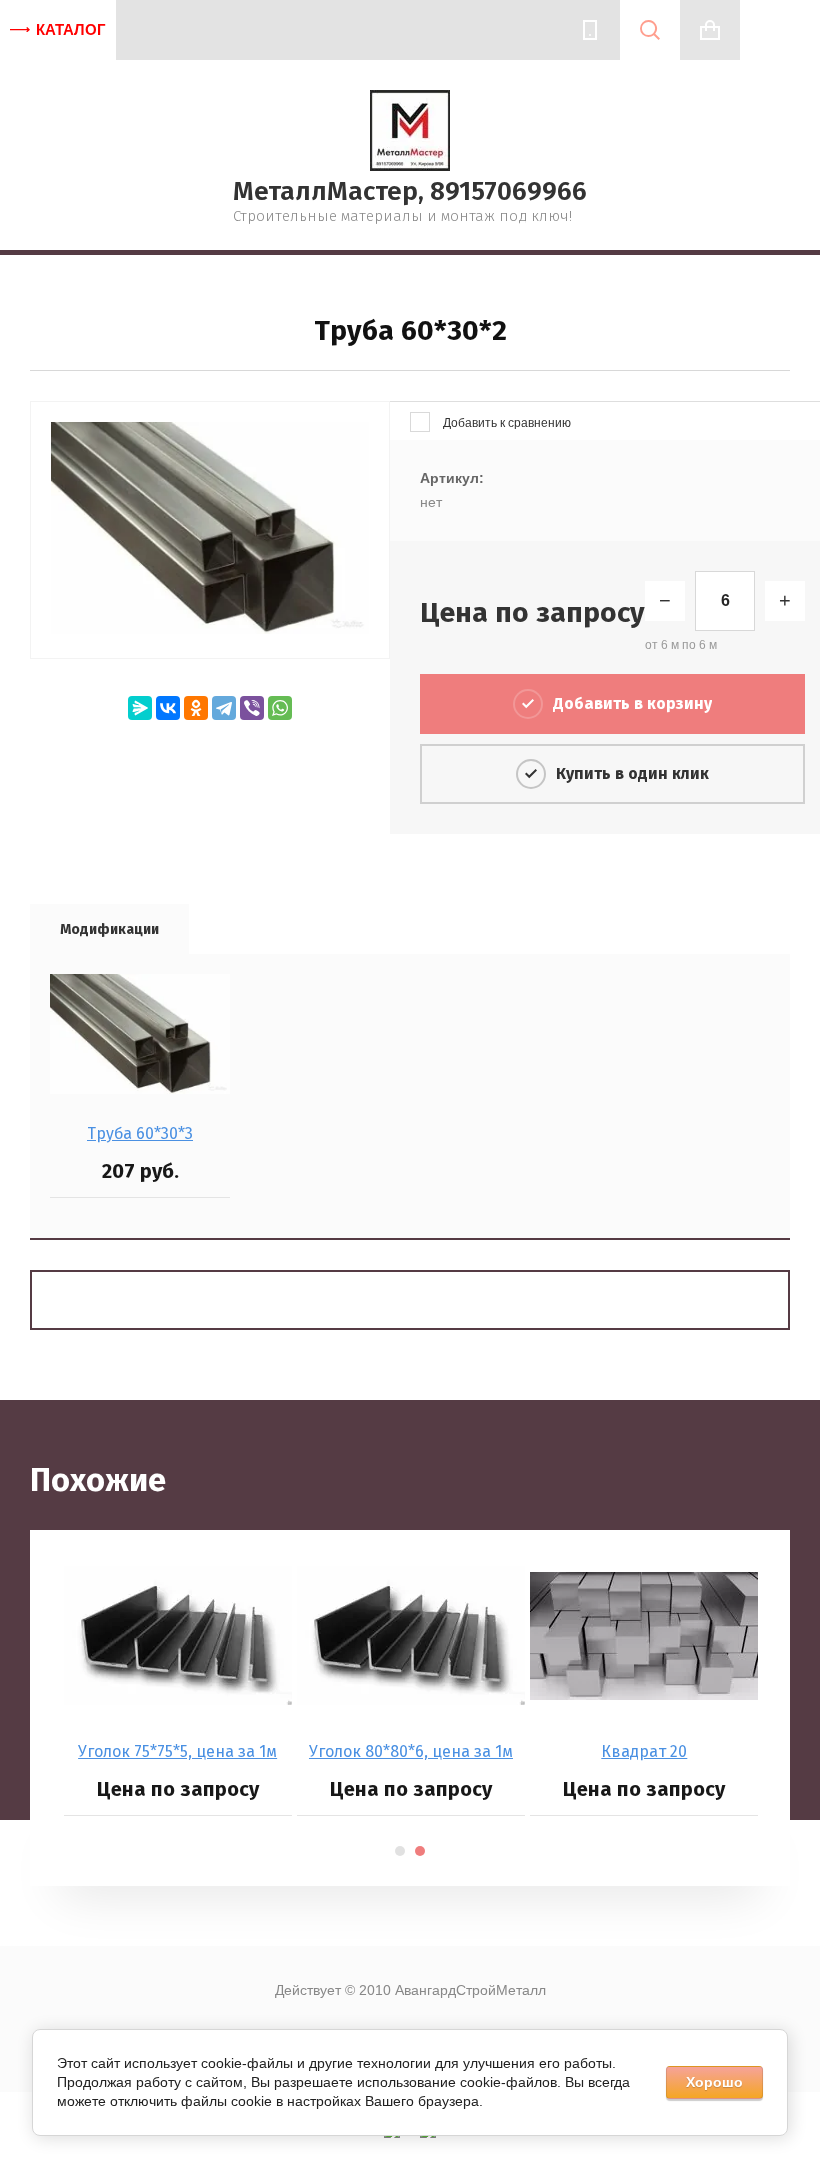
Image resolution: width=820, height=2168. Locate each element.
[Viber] (252, 708)
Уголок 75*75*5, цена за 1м (177, 1751)
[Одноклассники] (196, 708)
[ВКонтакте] (168, 708)
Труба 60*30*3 (140, 1133)
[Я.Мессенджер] (140, 708)
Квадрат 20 (644, 1751)
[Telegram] (224, 708)
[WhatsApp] (280, 708)
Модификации (109, 929)
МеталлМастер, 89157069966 (410, 191)
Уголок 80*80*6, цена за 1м (411, 1751)
